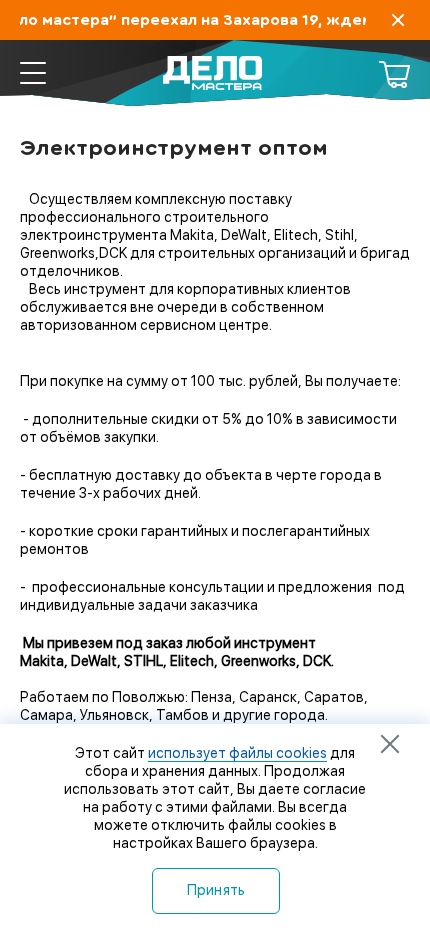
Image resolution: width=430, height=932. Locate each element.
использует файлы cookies (237, 753)
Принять (216, 890)
